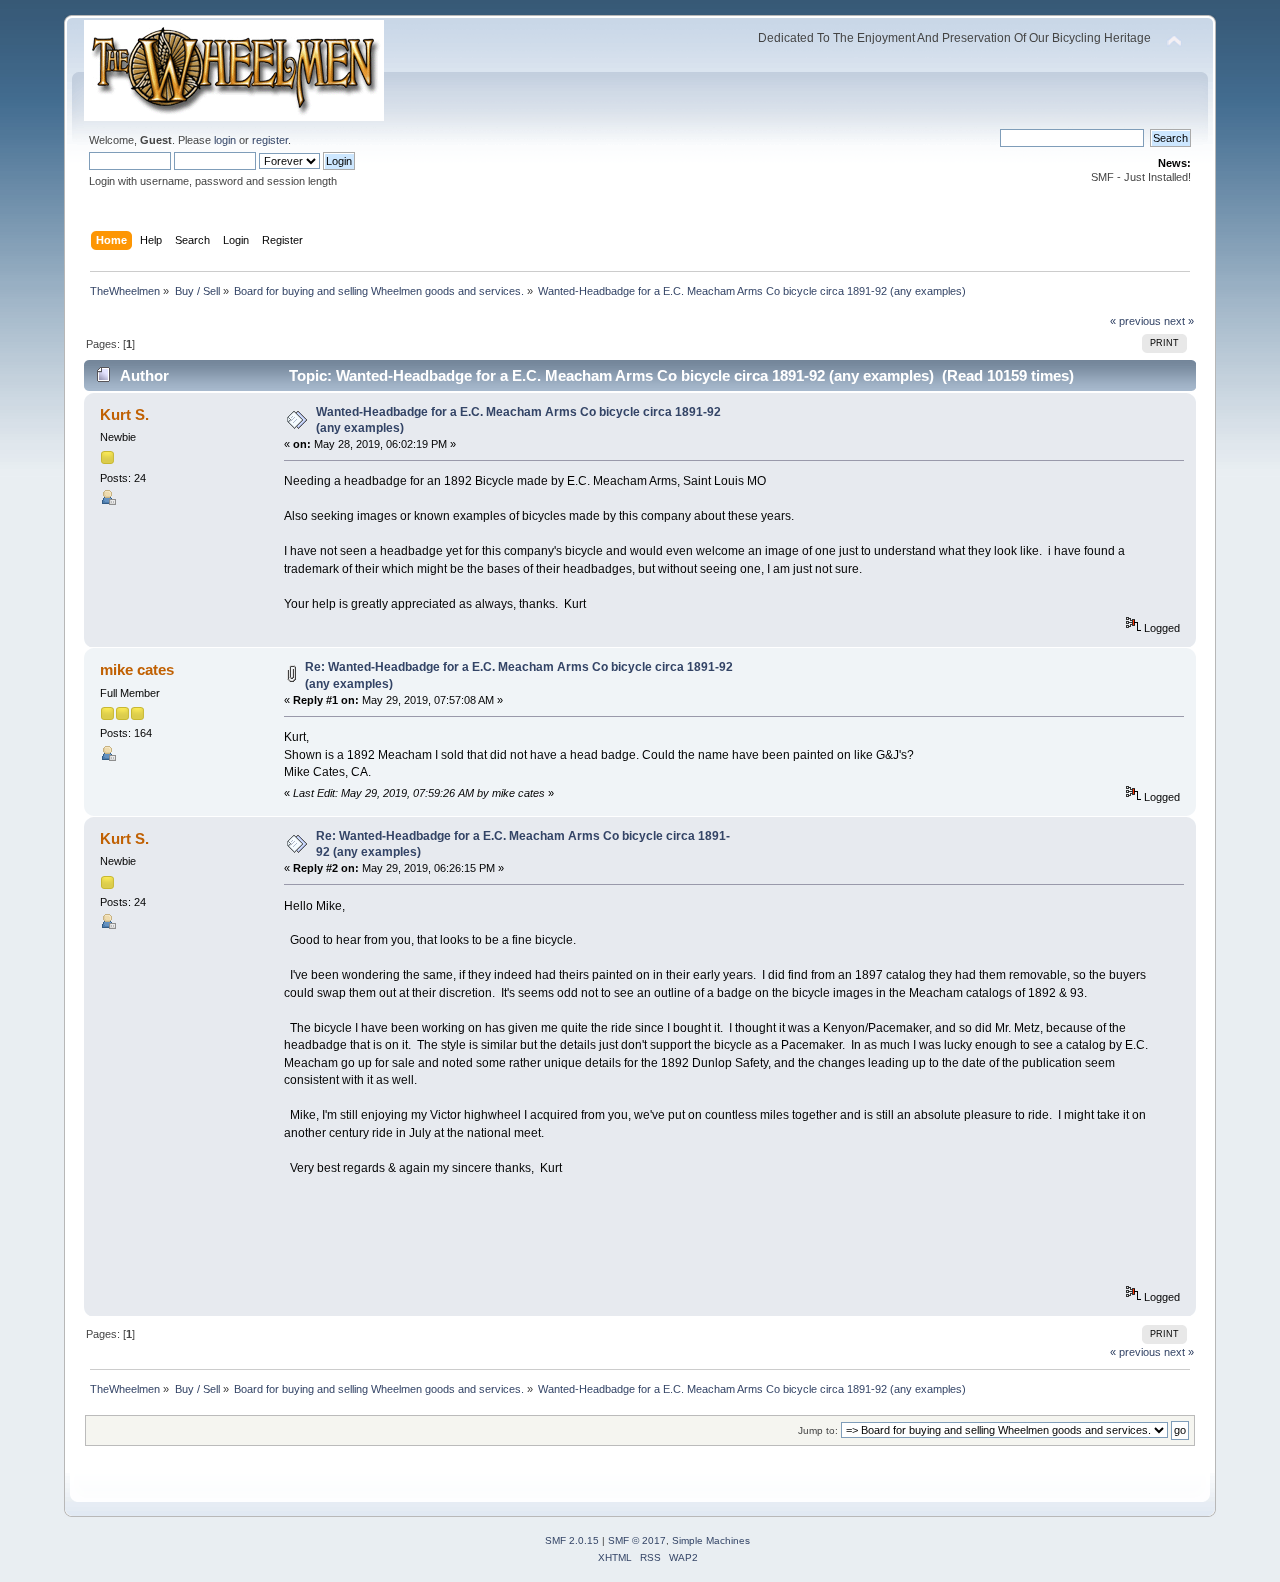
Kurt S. (124, 414)
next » (1179, 321)
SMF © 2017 (637, 1540)
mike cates (137, 669)
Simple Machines (711, 1540)
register (270, 140)
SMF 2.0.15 (572, 1540)
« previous (1135, 321)
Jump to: (818, 1430)
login (225, 140)
